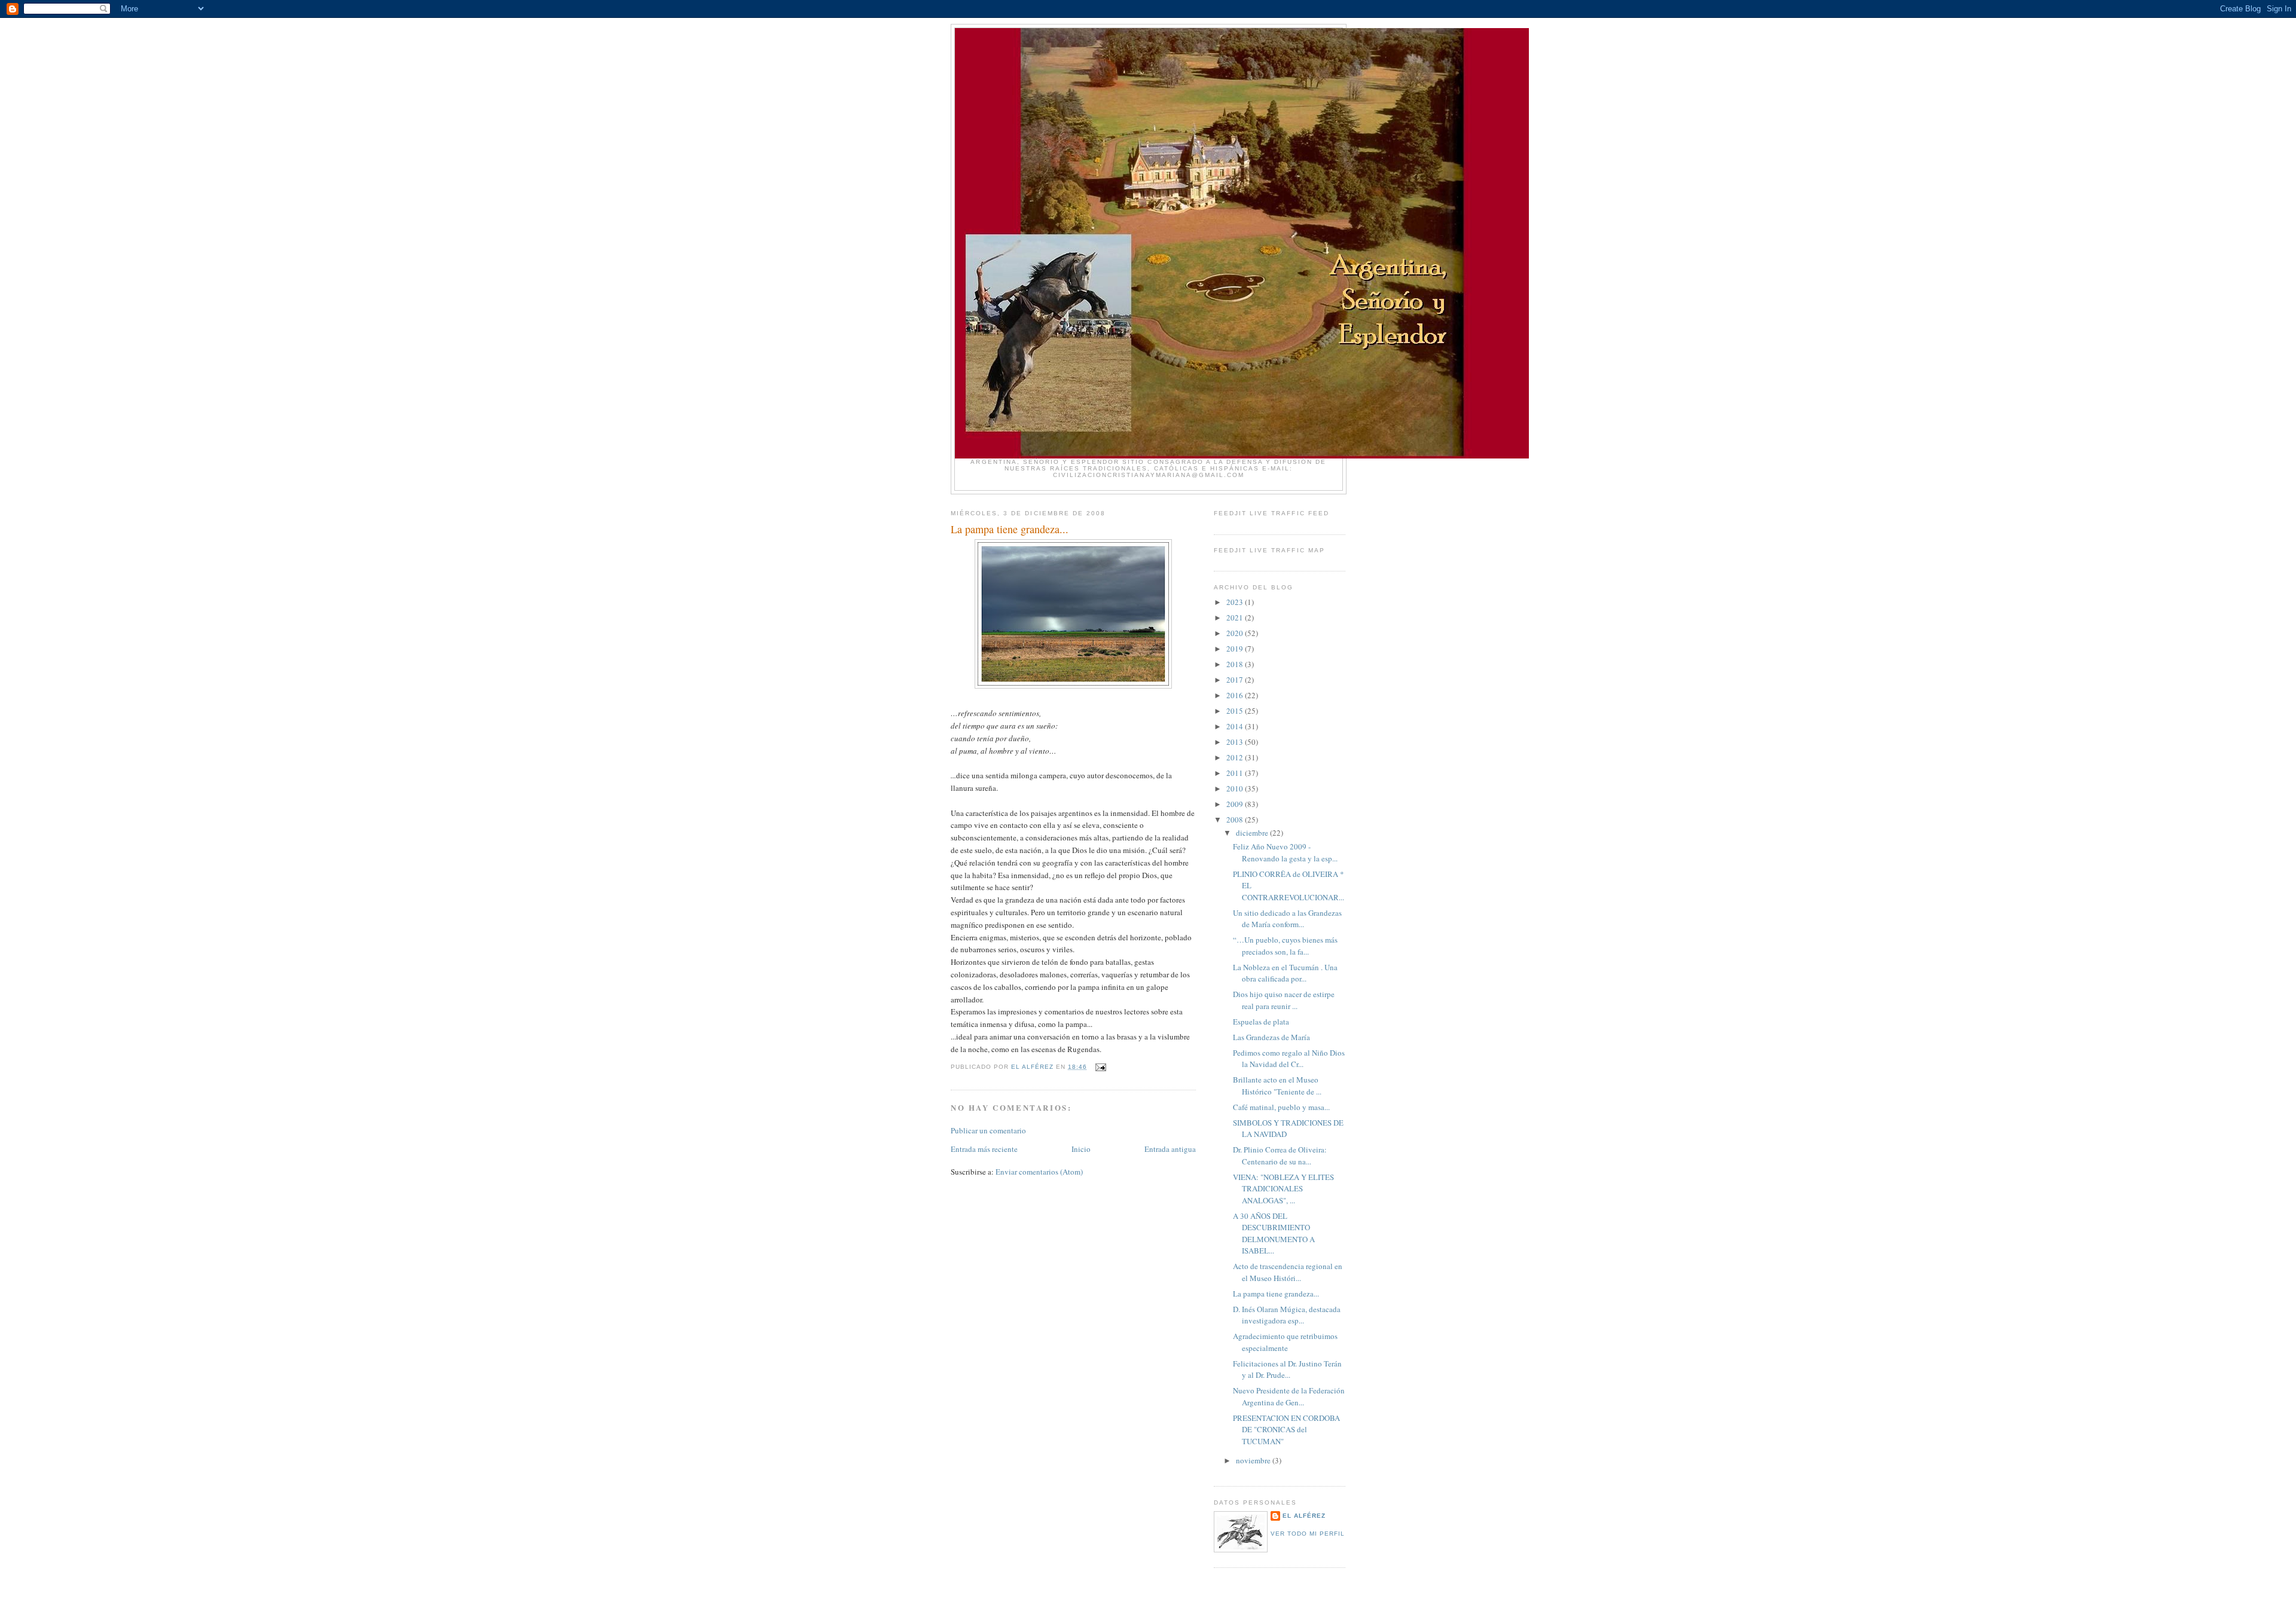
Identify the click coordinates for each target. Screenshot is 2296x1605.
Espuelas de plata (1261, 1022)
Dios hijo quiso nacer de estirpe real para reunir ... (1284, 1000)
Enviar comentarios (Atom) (1039, 1172)
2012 (1236, 757)
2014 (1236, 726)
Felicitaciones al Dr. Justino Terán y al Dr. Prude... (1287, 1369)
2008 (1236, 820)
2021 (1236, 617)
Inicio (1081, 1149)
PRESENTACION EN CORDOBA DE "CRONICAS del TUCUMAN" (1286, 1430)
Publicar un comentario (988, 1130)
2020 (1236, 633)
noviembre (1254, 1460)
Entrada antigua (1170, 1149)
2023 (1236, 602)
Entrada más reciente (984, 1149)
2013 (1236, 742)
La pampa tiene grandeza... (1276, 1294)
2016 (1236, 695)
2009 (1236, 804)
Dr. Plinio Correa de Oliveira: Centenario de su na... (1280, 1155)
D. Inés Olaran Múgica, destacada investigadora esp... (1287, 1315)
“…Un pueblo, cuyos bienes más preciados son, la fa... (1285, 946)
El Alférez (1304, 1516)
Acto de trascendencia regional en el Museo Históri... (1288, 1272)
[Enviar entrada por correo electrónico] (1100, 1067)
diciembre (1253, 833)
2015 (1236, 711)
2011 (1236, 773)
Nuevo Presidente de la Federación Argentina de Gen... (1289, 1396)
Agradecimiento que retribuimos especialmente (1285, 1342)
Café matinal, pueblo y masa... (1281, 1107)
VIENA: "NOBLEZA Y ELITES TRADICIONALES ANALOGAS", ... (1283, 1189)
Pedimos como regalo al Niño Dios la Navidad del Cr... (1289, 1059)
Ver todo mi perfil (1308, 1534)
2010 (1236, 788)
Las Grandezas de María (1271, 1037)
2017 (1236, 680)
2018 (1236, 664)
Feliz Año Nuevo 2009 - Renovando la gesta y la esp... (1285, 852)
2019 (1236, 649)
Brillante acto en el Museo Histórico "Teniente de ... (1277, 1086)
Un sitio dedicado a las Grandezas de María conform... (1287, 919)
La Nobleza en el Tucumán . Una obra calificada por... (1285, 973)
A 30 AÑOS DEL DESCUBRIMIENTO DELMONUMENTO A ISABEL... (1274, 1233)
